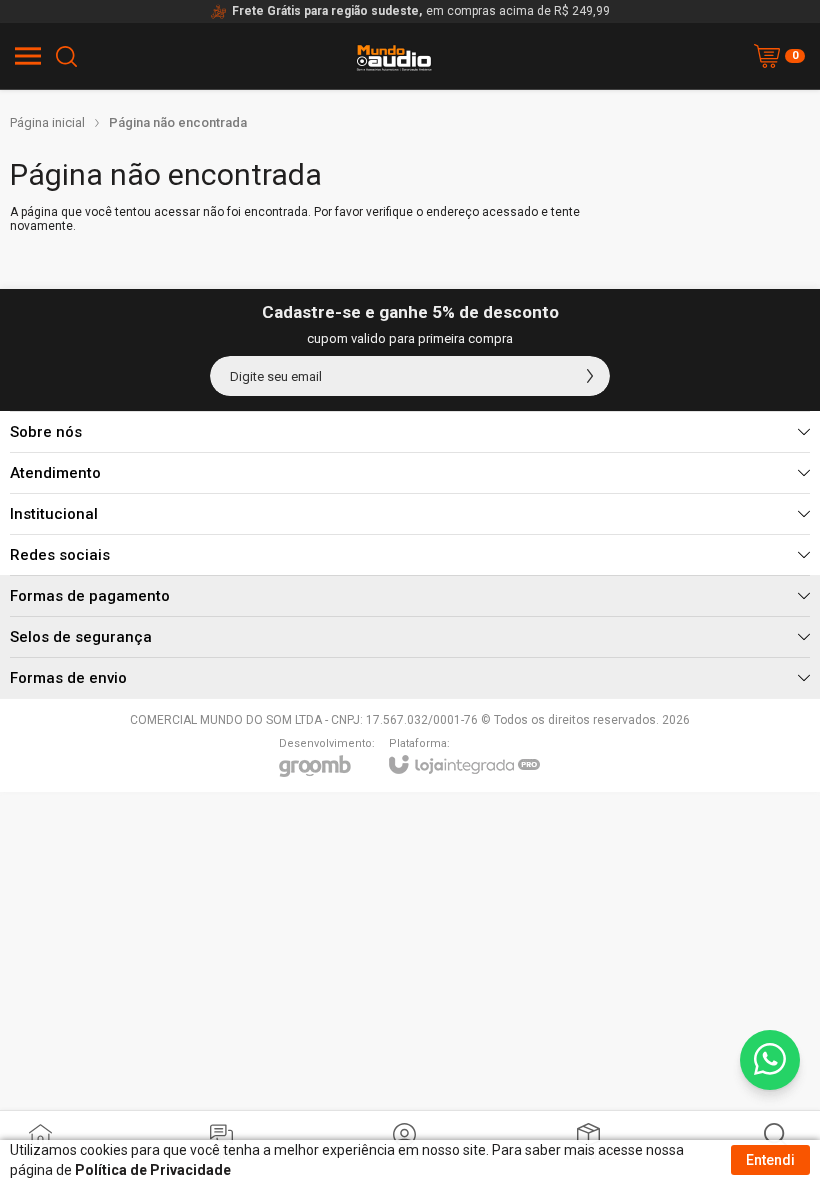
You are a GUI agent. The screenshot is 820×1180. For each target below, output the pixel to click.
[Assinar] (590, 376)
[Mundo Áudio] (394, 86)
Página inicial (47, 122)
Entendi (770, 1160)
